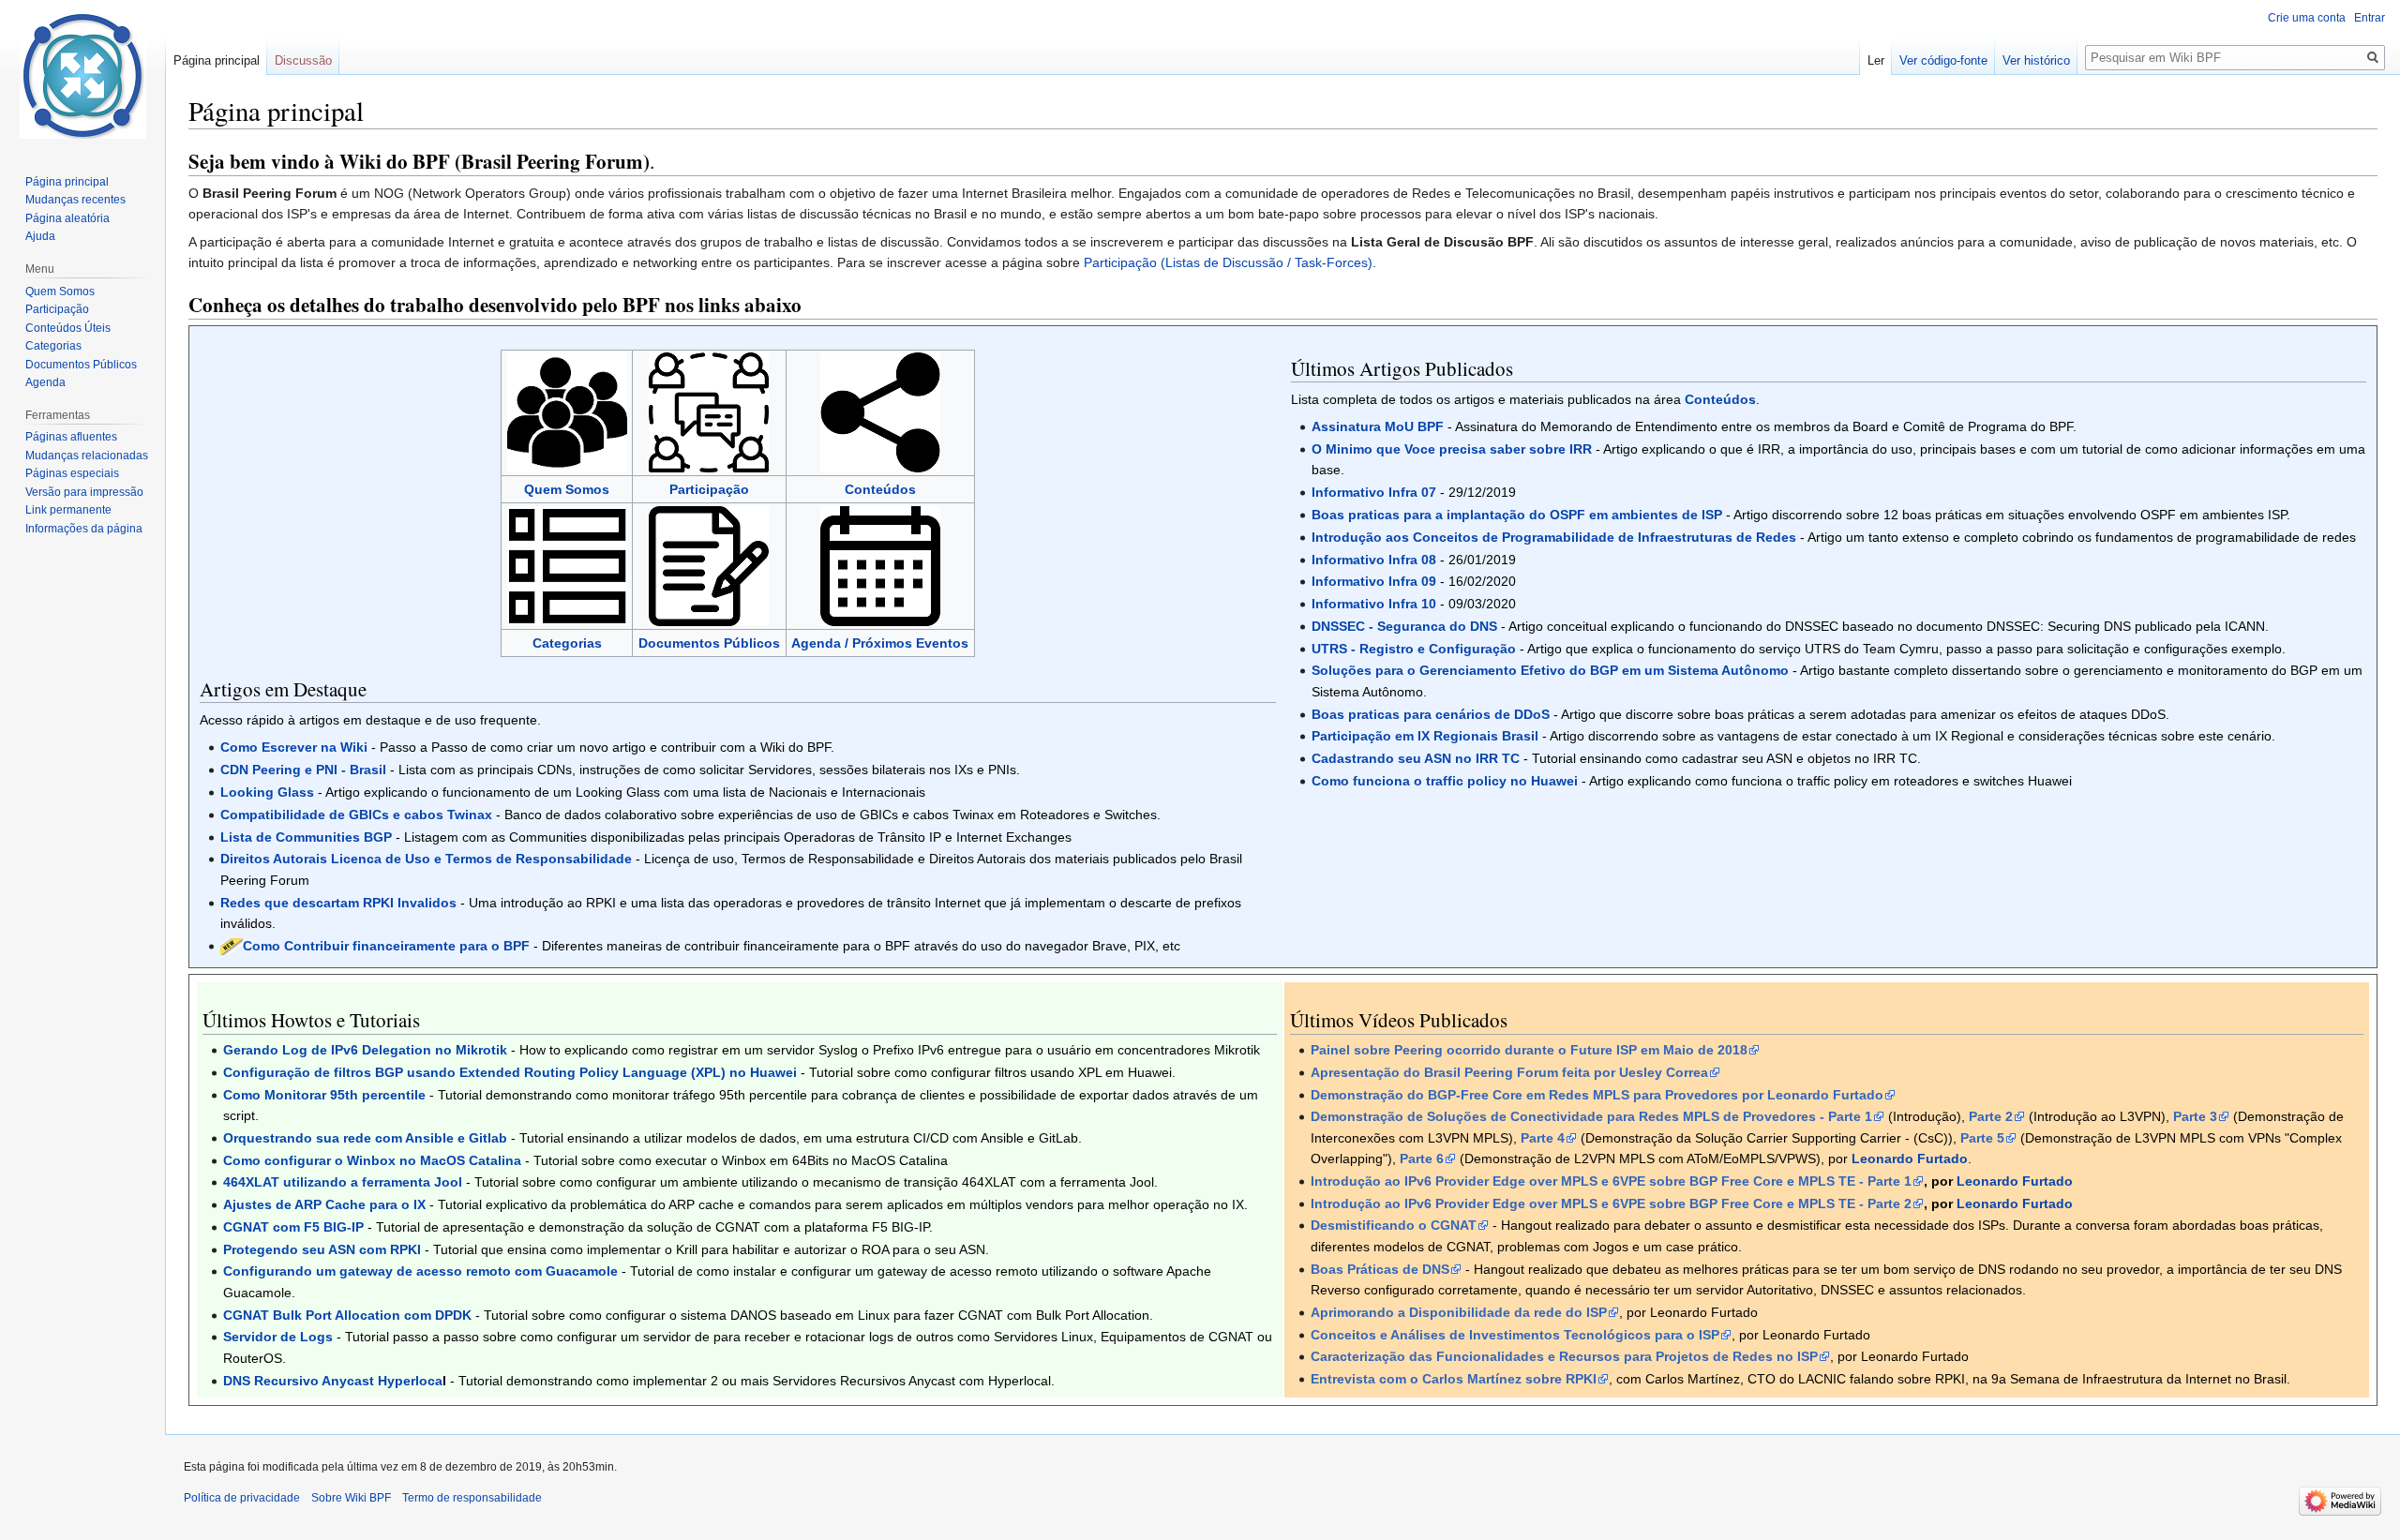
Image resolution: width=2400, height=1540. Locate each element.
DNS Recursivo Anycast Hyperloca (333, 1381)
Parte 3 (2195, 1116)
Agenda (45, 382)
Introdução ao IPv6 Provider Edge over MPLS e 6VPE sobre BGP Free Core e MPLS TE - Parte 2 (1611, 1204)
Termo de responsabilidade (472, 1498)
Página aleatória (67, 218)
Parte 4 (1543, 1138)
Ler (1876, 60)
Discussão (303, 60)
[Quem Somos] (567, 411)
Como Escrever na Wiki (294, 747)
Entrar (2370, 18)
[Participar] (709, 411)
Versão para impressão (84, 492)
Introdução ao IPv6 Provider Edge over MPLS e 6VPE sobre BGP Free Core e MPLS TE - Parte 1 (1611, 1181)
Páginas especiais (72, 473)
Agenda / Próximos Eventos (880, 643)
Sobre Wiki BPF (351, 1498)
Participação (57, 309)
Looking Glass (267, 792)
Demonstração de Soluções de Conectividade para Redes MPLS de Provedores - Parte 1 (1591, 1116)
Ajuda (40, 236)
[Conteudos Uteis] (880, 411)
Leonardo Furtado (2015, 1181)
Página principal (217, 60)
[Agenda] (880, 565)
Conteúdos (880, 489)
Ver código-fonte (1943, 60)
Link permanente (68, 510)
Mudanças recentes (75, 200)
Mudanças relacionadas (87, 456)
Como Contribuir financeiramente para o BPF (386, 946)
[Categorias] (567, 565)
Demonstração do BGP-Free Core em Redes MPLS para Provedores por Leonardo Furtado (1597, 1095)
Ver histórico (2036, 60)
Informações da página (84, 529)
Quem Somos (567, 489)
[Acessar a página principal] (82, 75)
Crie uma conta (2307, 18)
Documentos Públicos (709, 643)
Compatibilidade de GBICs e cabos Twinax (356, 815)
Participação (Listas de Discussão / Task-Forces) (1228, 262)
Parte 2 (1991, 1116)
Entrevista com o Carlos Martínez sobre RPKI (1454, 1379)
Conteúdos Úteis (68, 328)
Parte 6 (1422, 1159)
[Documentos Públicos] (709, 565)
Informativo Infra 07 (1374, 492)
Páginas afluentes (71, 437)
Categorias (567, 643)
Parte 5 (1982, 1138)
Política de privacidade (242, 1498)
